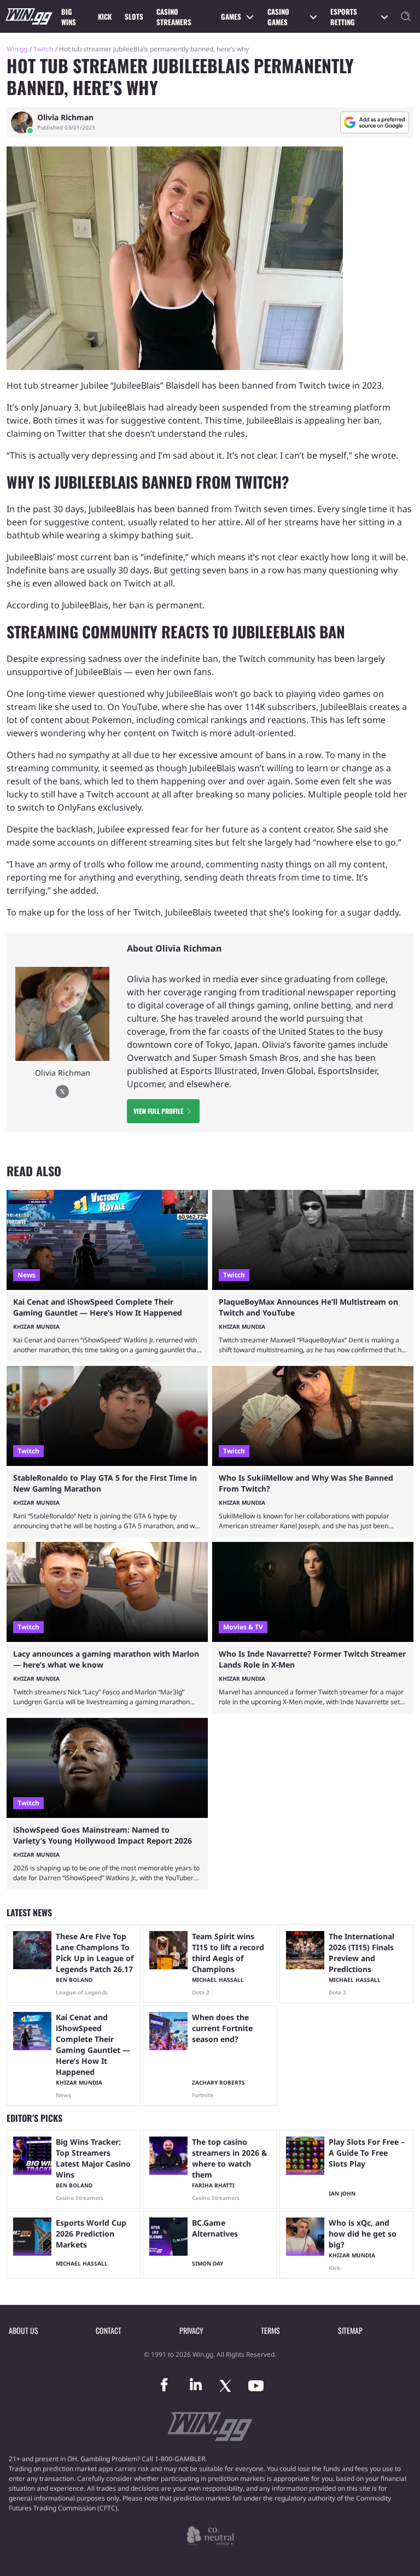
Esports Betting (344, 17)
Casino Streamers (174, 17)
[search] (406, 16)
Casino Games (278, 17)
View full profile (158, 1111)
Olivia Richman (65, 118)
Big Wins (69, 17)
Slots (134, 16)
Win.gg (17, 49)
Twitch (43, 49)
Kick (105, 16)
